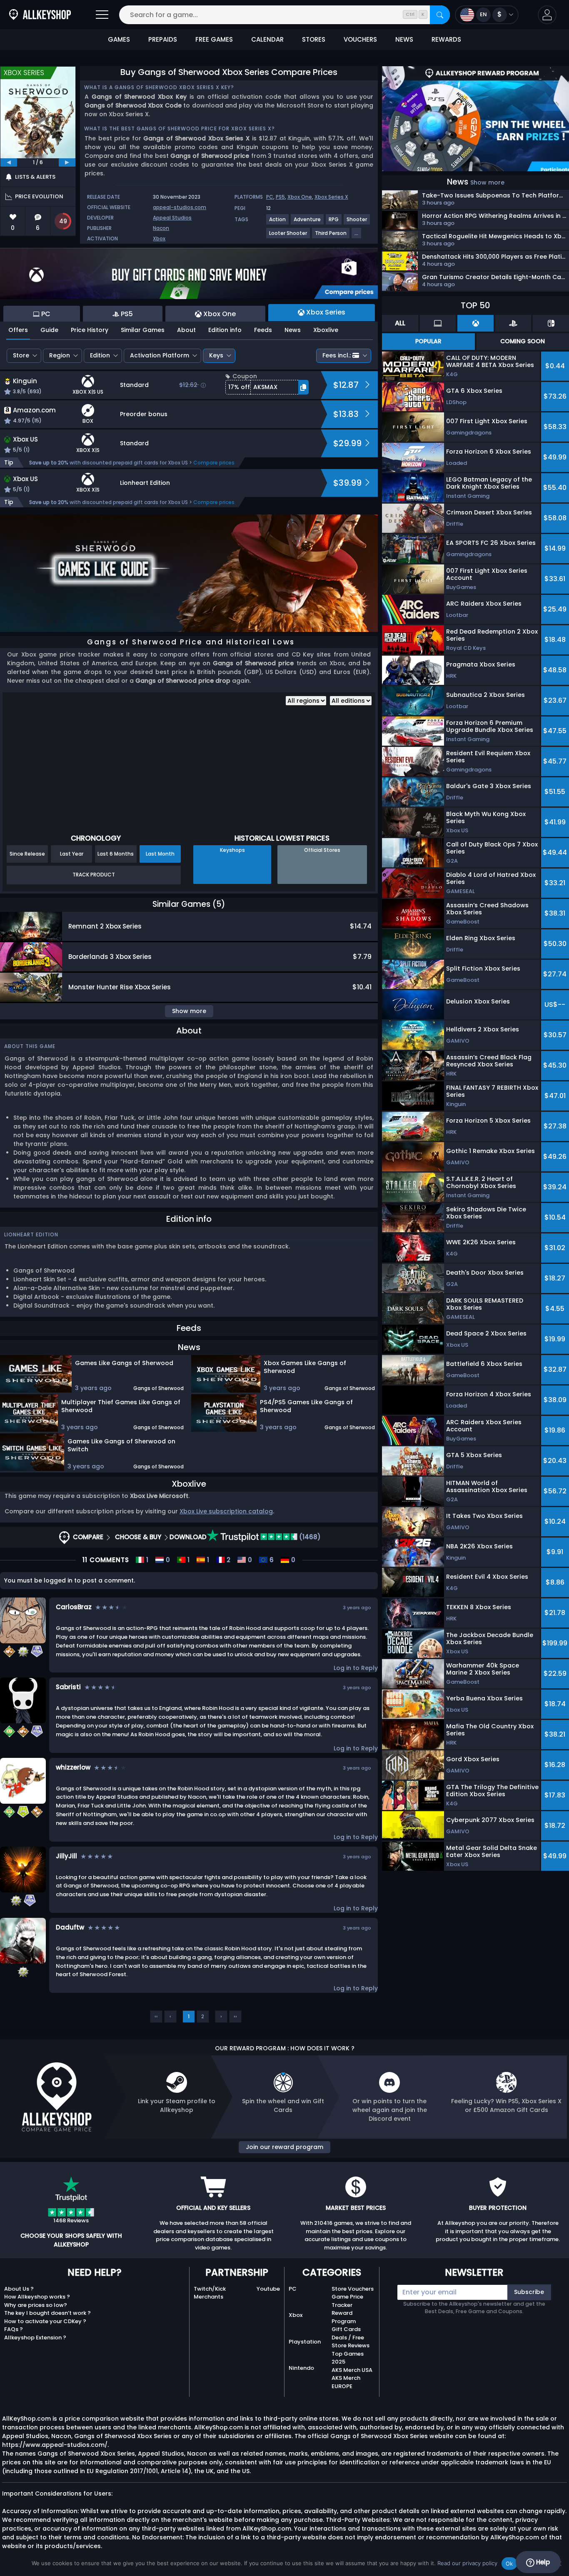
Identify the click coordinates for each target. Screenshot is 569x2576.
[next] (67, 162)
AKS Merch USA (352, 2370)
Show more (487, 182)
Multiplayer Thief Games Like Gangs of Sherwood (121, 1406)
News (293, 330)
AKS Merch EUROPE (346, 2382)
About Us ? (19, 2289)
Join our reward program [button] (284, 2147)
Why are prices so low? (36, 2305)
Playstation (305, 2342)
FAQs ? (14, 2329)
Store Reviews (351, 2345)
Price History (90, 330)
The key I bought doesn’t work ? (47, 2313)
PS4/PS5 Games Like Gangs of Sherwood (306, 1406)
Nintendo (301, 2368)
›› (235, 2016)
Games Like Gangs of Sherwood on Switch (121, 1445)
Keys (216, 355)
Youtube (268, 2289)
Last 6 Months (116, 854)
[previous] (9, 162)
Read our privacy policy (467, 2563)
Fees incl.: (337, 355)
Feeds (263, 330)
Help (542, 2562)
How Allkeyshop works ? (37, 2297)
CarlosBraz (74, 1607)
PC (270, 197)
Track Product (94, 875)
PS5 (280, 197)
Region (60, 355)
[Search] (440, 15)
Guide (49, 330)
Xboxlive (326, 330)
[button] (547, 15)
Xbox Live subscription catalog (226, 1511)
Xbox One (300, 197)
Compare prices (214, 463)
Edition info (225, 330)
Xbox (159, 238)
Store (21, 355)
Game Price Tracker (347, 2301)
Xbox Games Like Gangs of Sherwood (305, 1367)
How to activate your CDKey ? (45, 2321)
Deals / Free (348, 2338)
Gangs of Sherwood (158, 1388)
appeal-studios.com (180, 207)
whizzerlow (73, 1767)
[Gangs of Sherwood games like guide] (189, 573)
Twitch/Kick (210, 2289)
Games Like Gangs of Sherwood (124, 1363)
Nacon (161, 228)
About (186, 330)
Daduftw (70, 1927)
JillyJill (66, 1856)
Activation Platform (160, 355)
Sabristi (68, 1687)
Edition (100, 355)
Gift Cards (346, 2329)
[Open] (102, 15)
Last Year (72, 854)
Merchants (208, 2297)
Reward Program (344, 2317)
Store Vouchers (353, 2289)
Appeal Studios (172, 218)
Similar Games (143, 330)
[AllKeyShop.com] (40, 15)
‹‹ (156, 2016)
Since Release (27, 854)
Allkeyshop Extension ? (35, 2338)
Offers (18, 330)
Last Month (160, 854)
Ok (509, 2564)
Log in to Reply (356, 1668)
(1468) (309, 1537)
